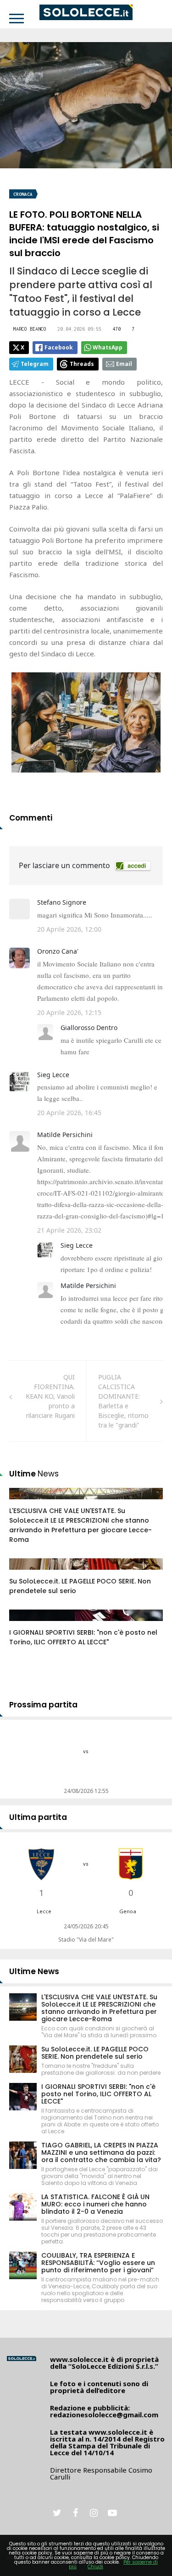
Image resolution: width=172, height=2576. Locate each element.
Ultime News (34, 1971)
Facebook (59, 347)
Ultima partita (38, 1817)
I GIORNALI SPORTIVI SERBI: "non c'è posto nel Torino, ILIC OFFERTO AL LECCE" (83, 1637)
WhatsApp (108, 347)
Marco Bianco (30, 329)
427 (25, 1503)
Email (124, 364)
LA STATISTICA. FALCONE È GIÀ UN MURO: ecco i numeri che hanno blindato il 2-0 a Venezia (95, 2204)
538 (25, 1573)
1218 (26, 1624)
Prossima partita (43, 1705)
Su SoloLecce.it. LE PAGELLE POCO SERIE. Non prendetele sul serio (95, 2053)
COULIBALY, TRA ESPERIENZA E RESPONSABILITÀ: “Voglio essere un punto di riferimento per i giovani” (98, 2263)
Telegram (35, 364)
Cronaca (23, 194)
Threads (82, 364)
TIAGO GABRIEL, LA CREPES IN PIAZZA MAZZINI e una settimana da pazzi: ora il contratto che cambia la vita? (101, 2152)
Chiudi (95, 2567)
